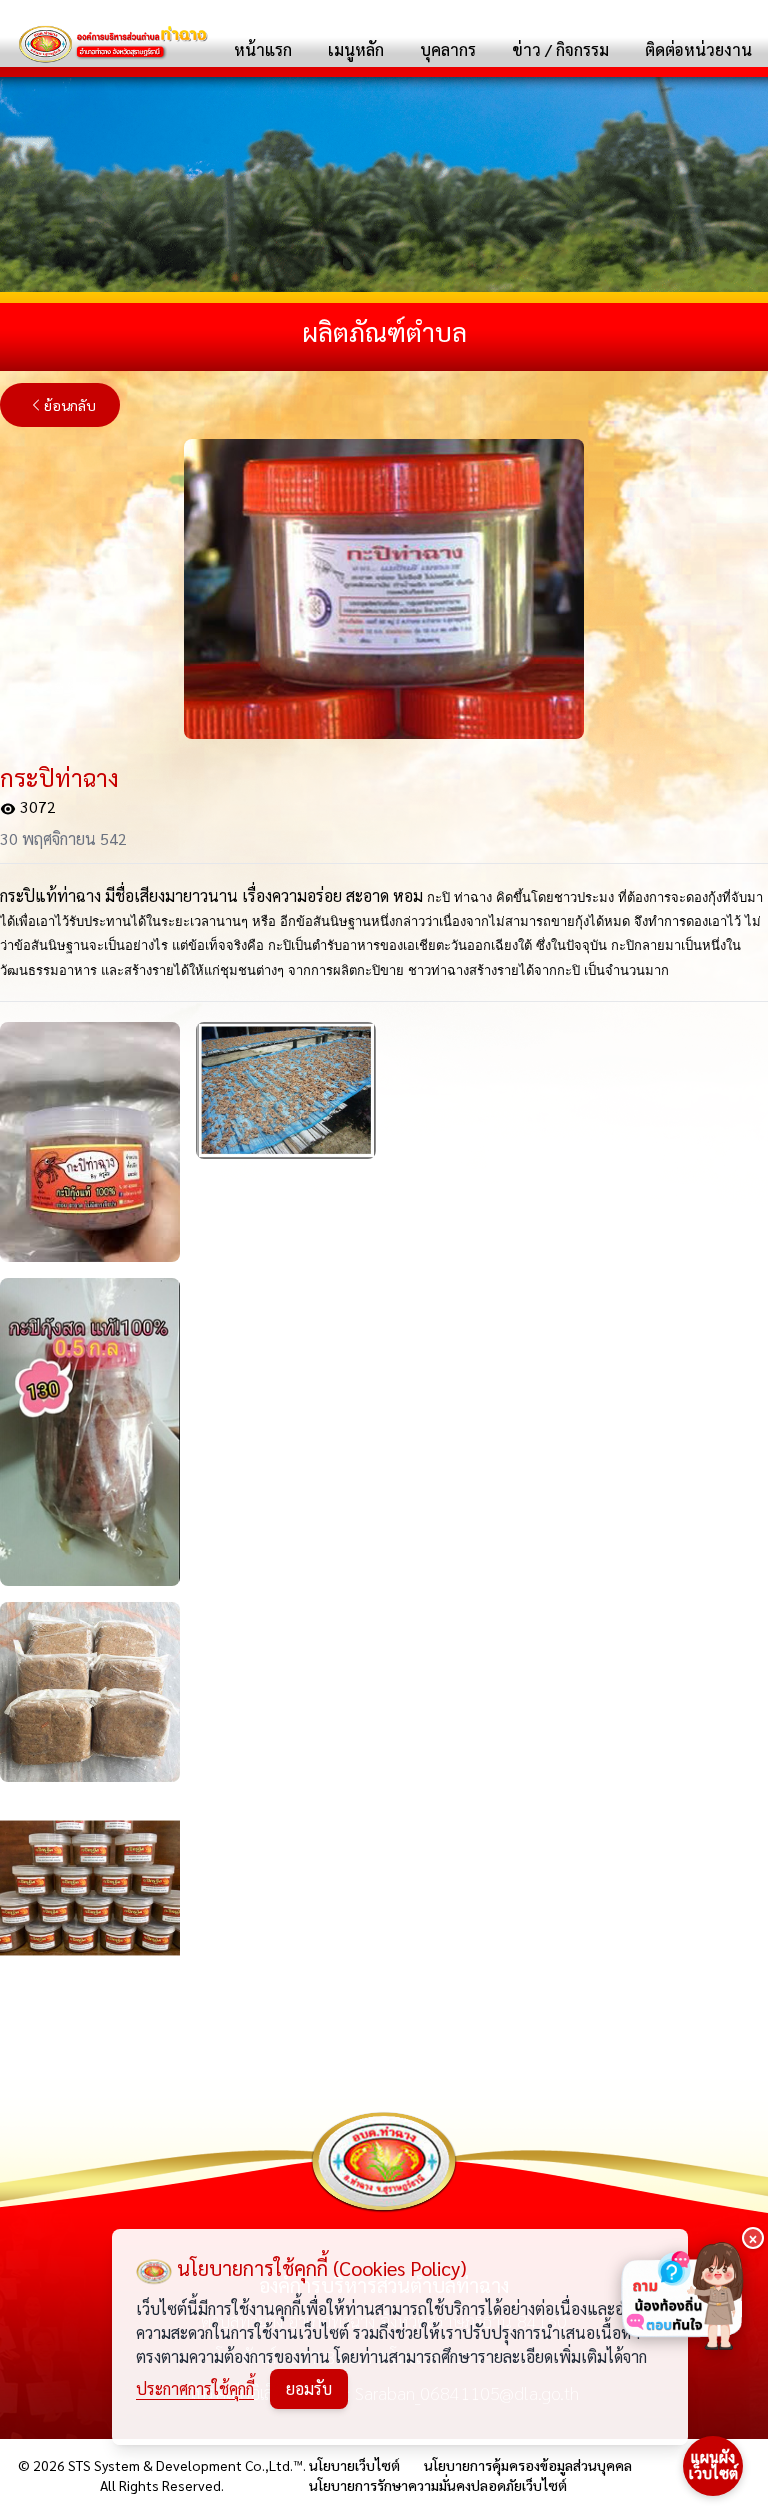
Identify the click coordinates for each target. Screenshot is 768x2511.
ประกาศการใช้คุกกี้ (195, 2388)
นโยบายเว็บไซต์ (354, 2465)
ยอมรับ (309, 2388)
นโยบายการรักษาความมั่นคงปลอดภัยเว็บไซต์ (438, 2485)
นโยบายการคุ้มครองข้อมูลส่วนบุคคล (528, 2465)
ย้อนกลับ (70, 405)
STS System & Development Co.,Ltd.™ (185, 2465)
